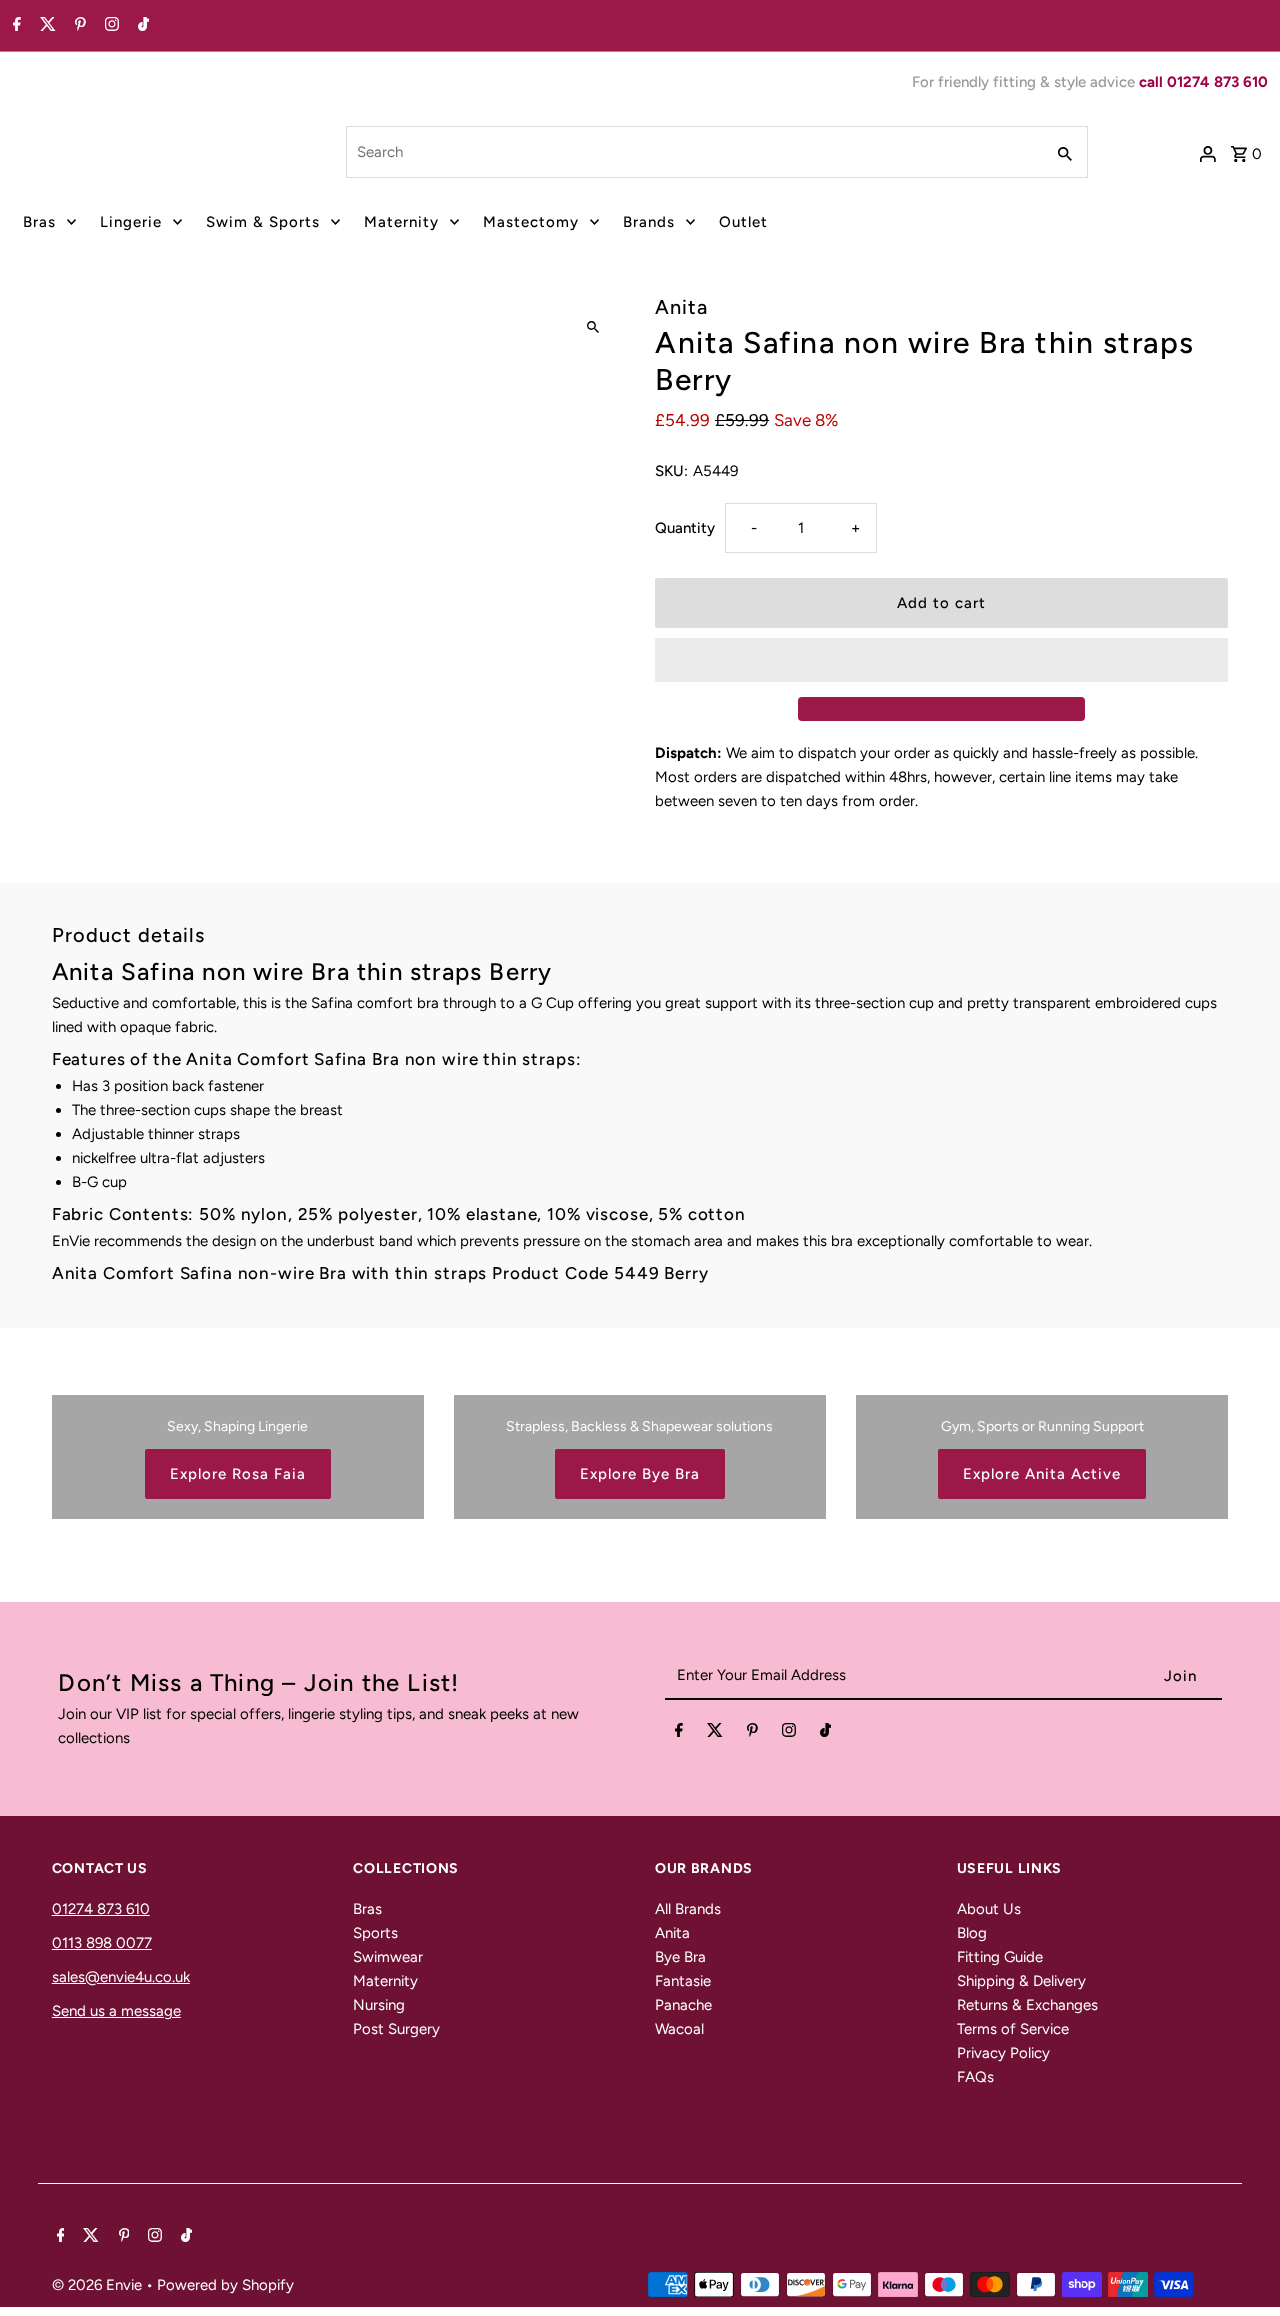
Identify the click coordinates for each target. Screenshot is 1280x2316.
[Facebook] (14, 26)
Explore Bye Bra (640, 1474)
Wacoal (679, 2029)
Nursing (379, 2005)
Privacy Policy (1003, 2053)
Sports (375, 1933)
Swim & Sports (263, 222)
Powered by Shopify (225, 2285)
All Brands (688, 1909)
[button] (941, 660)
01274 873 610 (101, 1909)
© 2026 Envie (99, 2285)
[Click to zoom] (592, 327)
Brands (649, 222)
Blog (972, 1933)
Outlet (743, 222)
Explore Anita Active (1042, 1474)
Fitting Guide (1000, 1957)
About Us (989, 1909)
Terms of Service (1013, 2029)
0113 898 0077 (102, 1943)
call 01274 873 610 (1203, 82)
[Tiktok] (141, 26)
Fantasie (683, 1981)
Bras (39, 222)
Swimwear (388, 1957)
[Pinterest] (78, 26)
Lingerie (131, 222)
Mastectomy (531, 222)
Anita (672, 1933)
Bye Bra (680, 1957)
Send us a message (116, 2011)
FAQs (975, 2077)
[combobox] (693, 152)
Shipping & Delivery (1021, 1981)
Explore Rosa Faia (238, 1474)
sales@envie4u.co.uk (121, 1977)
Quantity (685, 528)
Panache (683, 2005)
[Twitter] (45, 26)
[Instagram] (109, 26)
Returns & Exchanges (1027, 2005)
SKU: (671, 471)
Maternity (401, 222)
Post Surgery (396, 2029)
